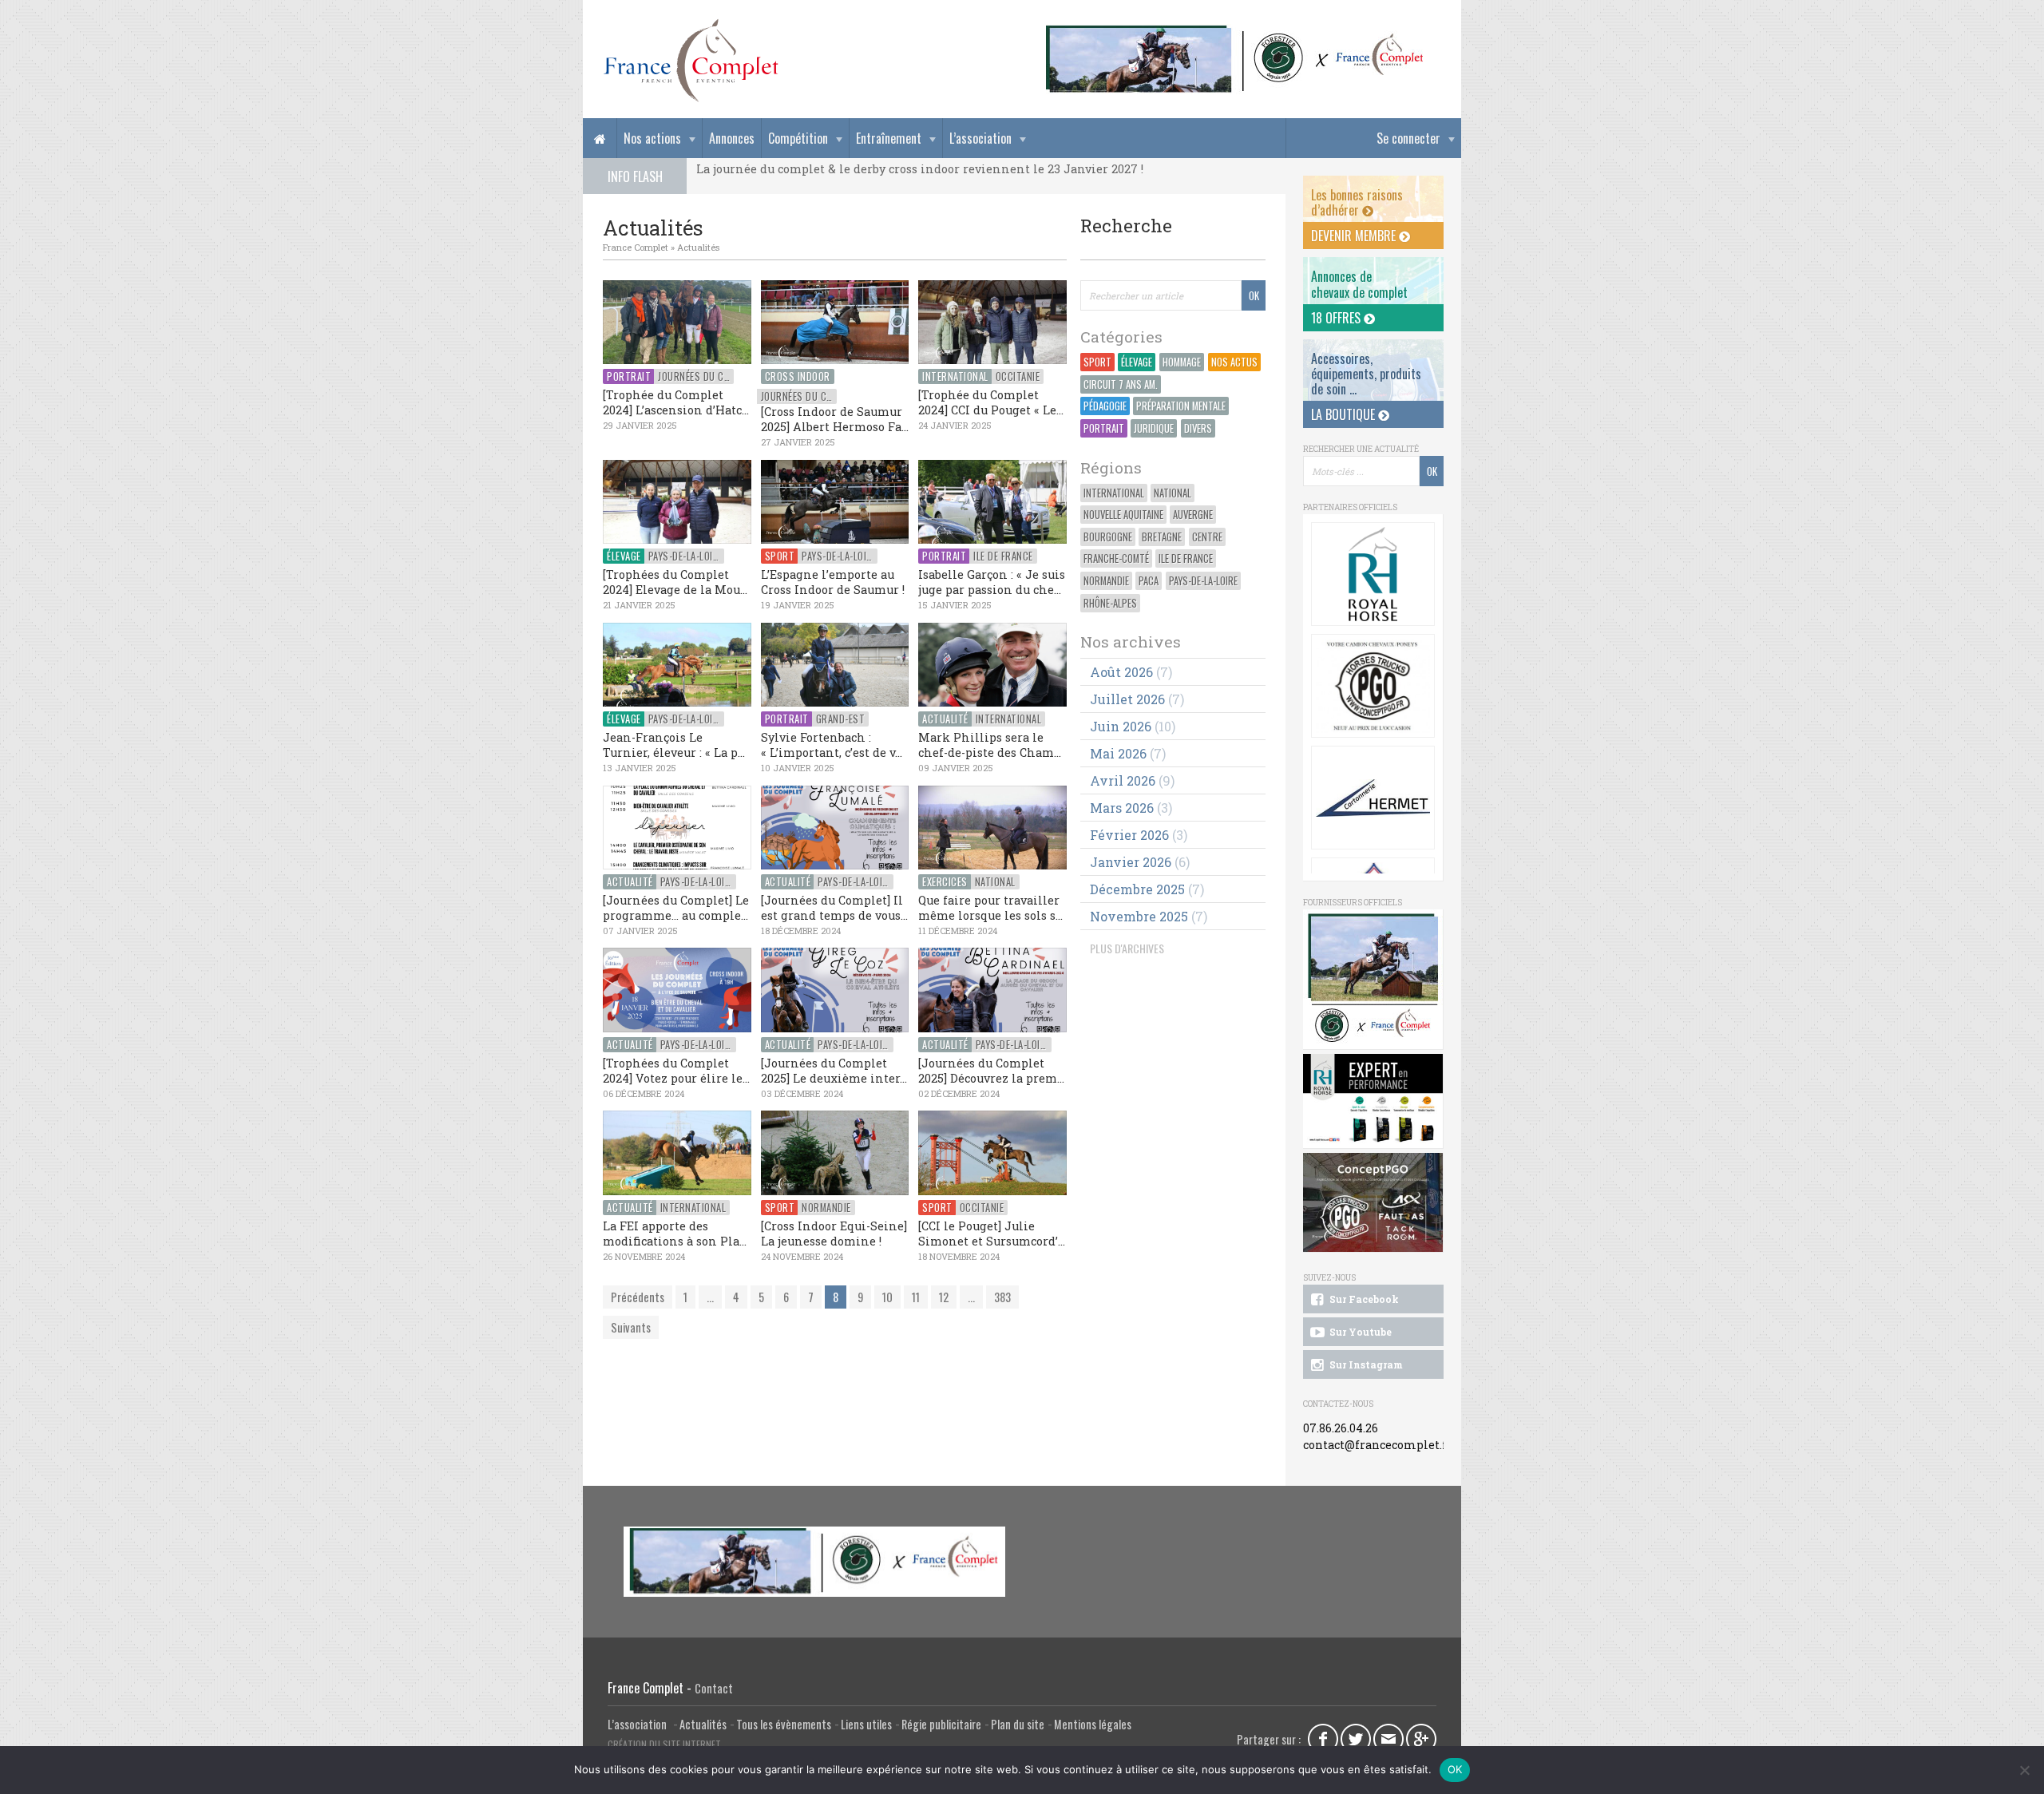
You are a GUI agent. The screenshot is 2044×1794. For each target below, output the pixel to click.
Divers (1198, 428)
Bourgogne (1108, 537)
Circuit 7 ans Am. (1121, 384)
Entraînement (889, 138)
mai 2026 (1118, 753)
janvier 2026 (1131, 862)
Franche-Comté (1116, 558)
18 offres (1337, 318)
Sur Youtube (1359, 1332)
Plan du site (1018, 1724)
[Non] (2024, 1770)
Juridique (1154, 428)
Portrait (1104, 428)
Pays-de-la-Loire (1203, 581)
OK (1455, 1769)
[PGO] (1373, 1203)
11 (916, 1297)
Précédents (638, 1297)
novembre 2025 (1139, 916)
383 (1002, 1297)
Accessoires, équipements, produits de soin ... (1366, 374)
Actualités (698, 247)
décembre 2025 (1137, 889)
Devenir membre (1355, 236)
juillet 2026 (1127, 699)
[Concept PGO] (1373, 686)
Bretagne (1162, 537)
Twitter (1356, 1739)
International (1114, 493)
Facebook (1323, 1739)
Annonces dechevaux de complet (1359, 284)
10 (887, 1297)
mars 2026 (1122, 808)
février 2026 (1129, 835)
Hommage (1182, 362)
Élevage (1137, 362)
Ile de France (1186, 558)
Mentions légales (1093, 1724)
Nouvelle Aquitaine (1123, 515)
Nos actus (1234, 362)
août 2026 (1121, 672)
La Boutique (1345, 414)
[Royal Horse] (1373, 574)
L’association (980, 138)
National (1173, 493)
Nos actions (652, 138)
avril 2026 (1123, 780)
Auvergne (1193, 515)
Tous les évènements (784, 1724)
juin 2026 (1121, 726)
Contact (714, 1688)
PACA (1149, 581)
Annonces (732, 138)
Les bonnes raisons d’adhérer (1357, 202)
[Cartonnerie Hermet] (1373, 798)
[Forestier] (1235, 32)
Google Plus (1421, 1739)
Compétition (798, 138)
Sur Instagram (1365, 1364)
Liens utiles (866, 1724)
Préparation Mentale (1181, 406)
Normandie (1106, 581)
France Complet (636, 247)
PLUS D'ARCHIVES (1127, 948)
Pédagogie (1105, 406)
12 (944, 1297)
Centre (1207, 537)
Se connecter (1408, 138)
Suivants (631, 1327)
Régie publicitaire (941, 1724)
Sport (1097, 362)
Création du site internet (664, 1744)
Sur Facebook (1363, 1299)
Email (1388, 1739)
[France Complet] (691, 61)
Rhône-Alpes (1110, 603)
